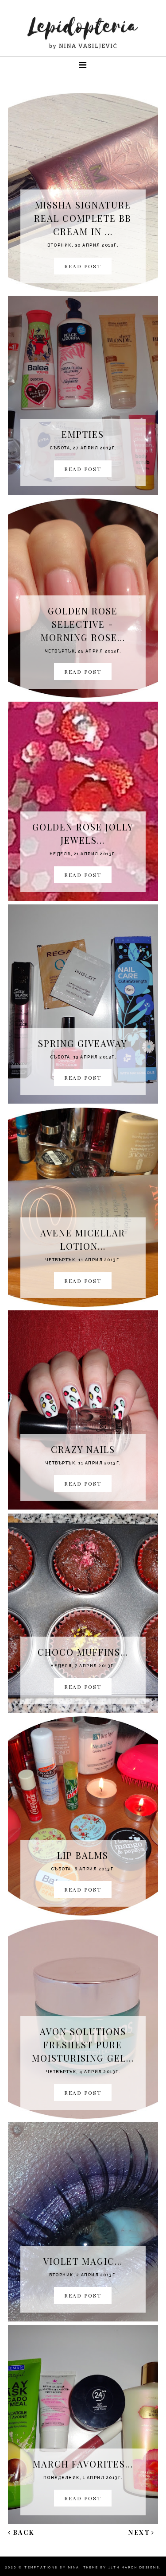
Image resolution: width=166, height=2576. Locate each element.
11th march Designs (134, 2567)
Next (139, 2532)
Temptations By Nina (52, 2567)
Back (24, 2532)
